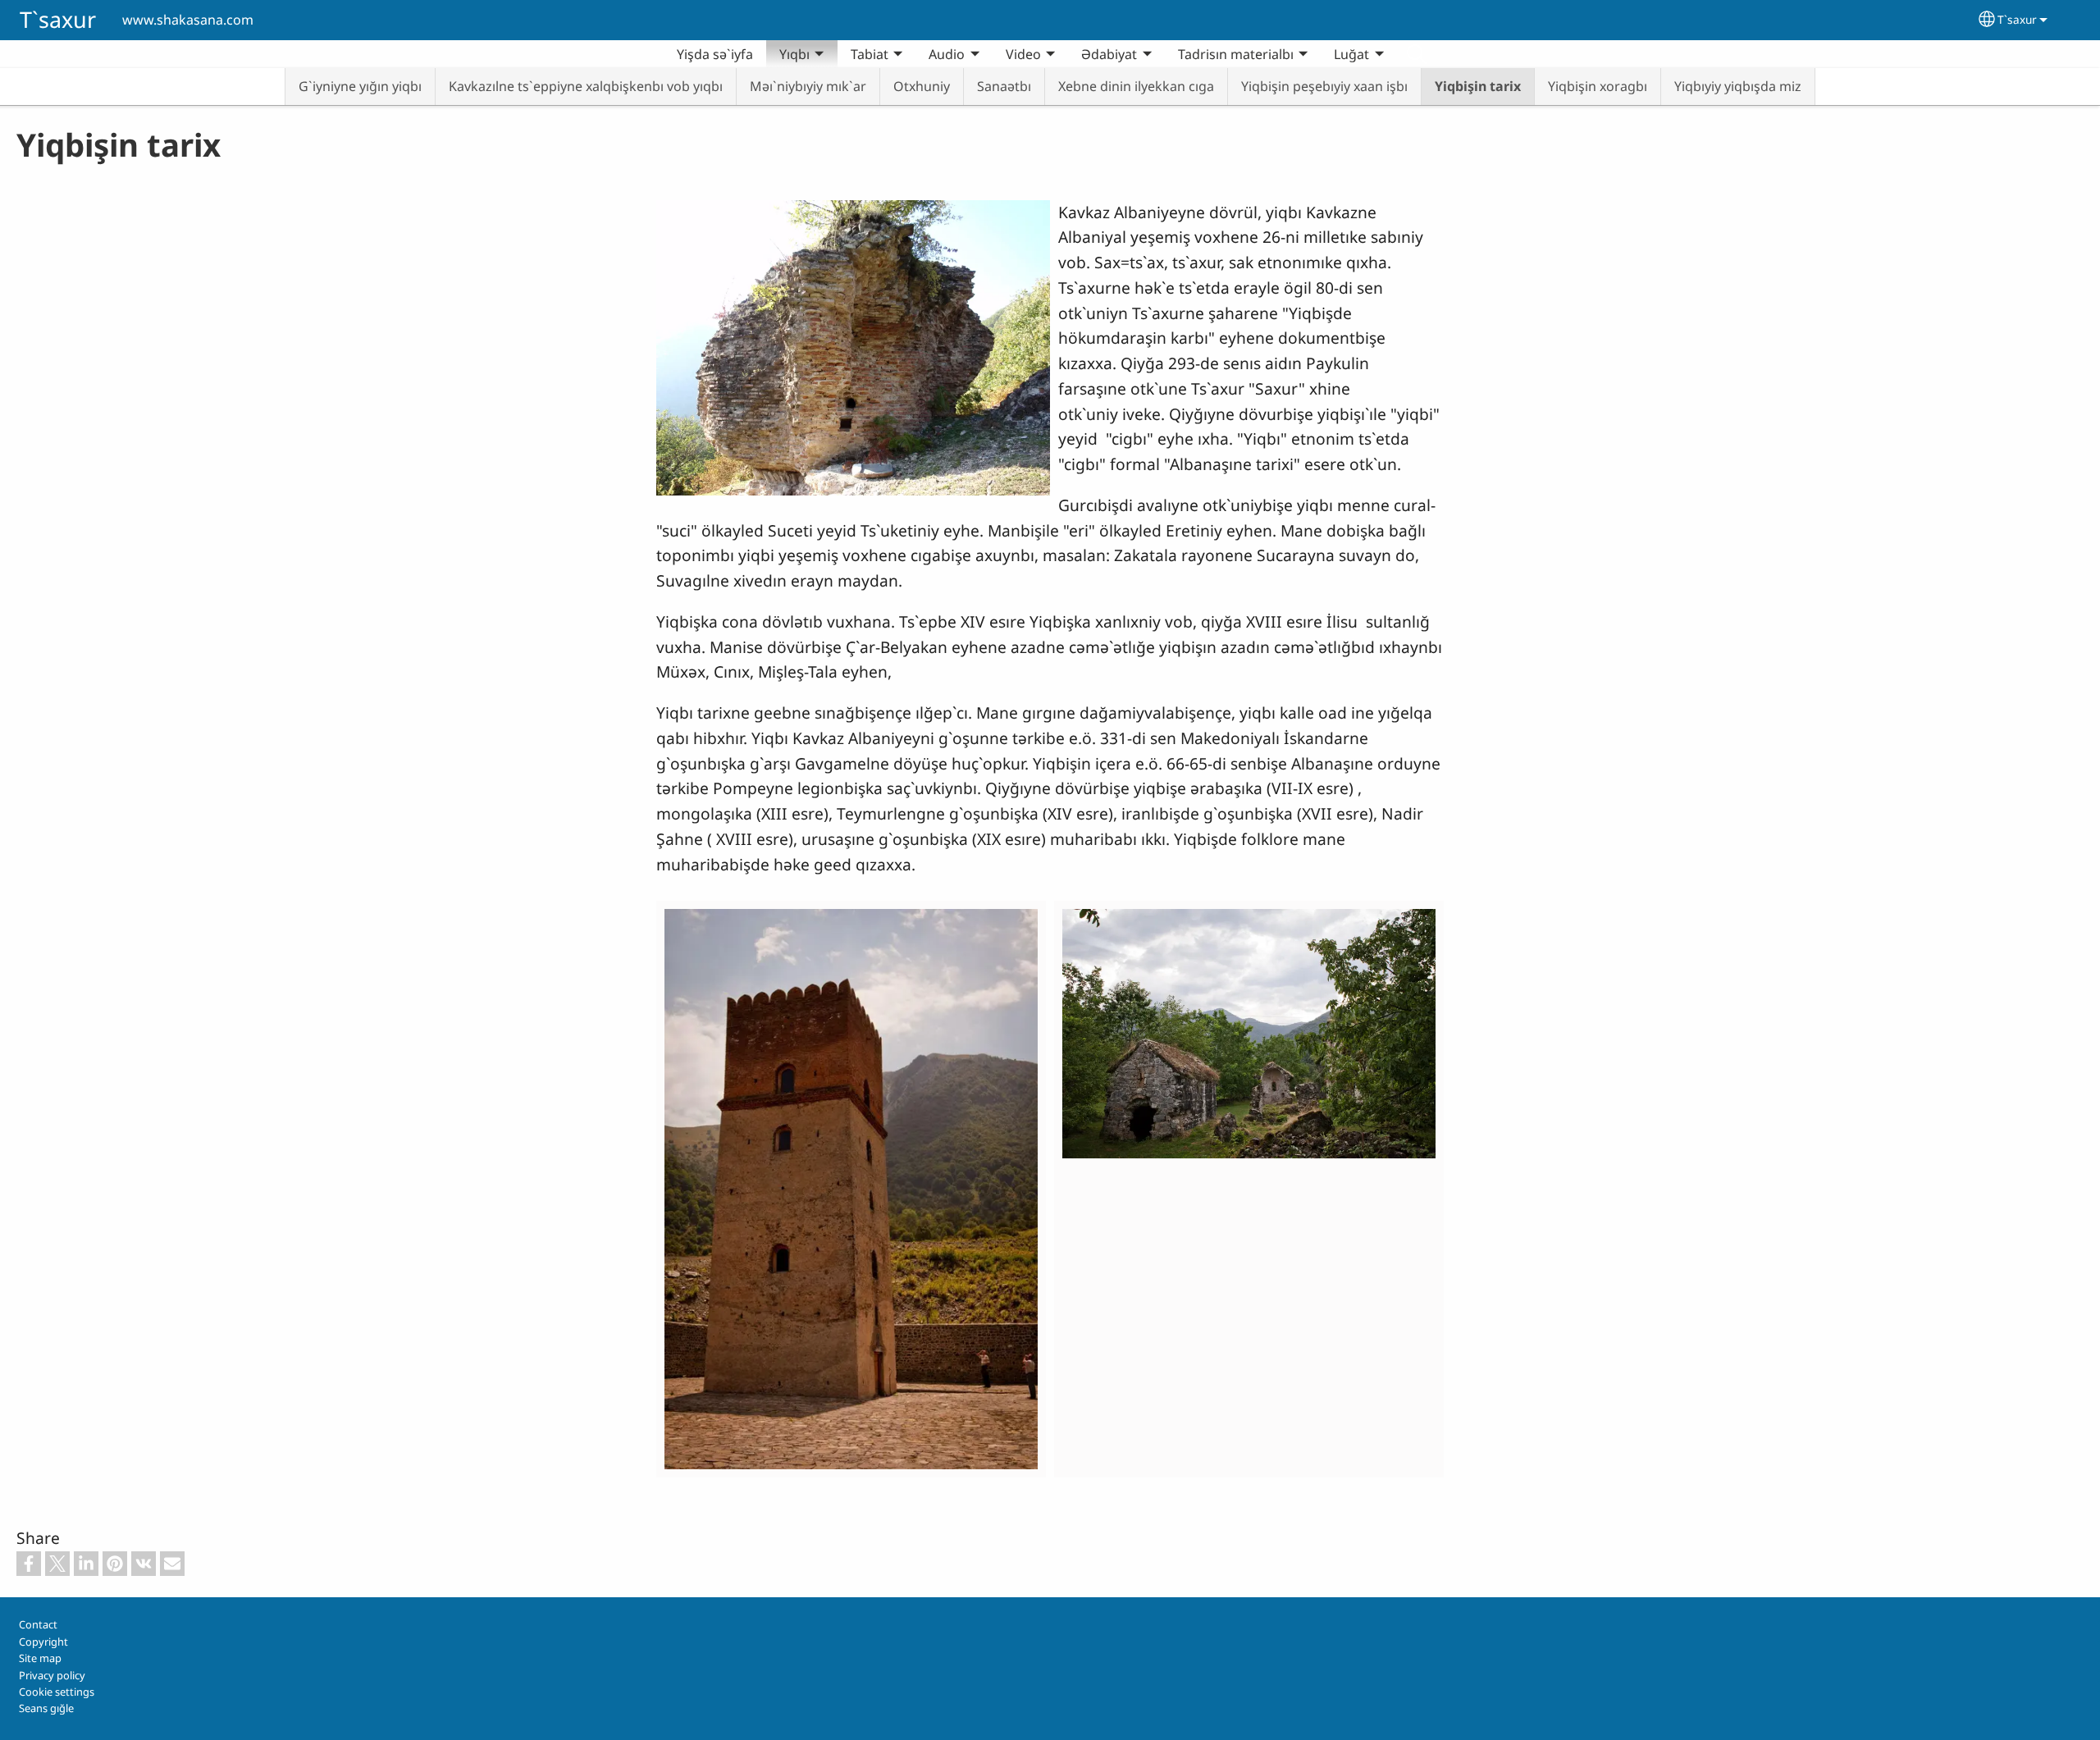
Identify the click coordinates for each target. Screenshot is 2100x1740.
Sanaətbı (1004, 86)
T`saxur (58, 19)
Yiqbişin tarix (1478, 86)
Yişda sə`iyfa (715, 54)
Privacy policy (52, 1675)
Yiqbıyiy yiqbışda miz (1738, 86)
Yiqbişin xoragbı (1598, 86)
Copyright (43, 1642)
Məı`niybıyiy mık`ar (808, 86)
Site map (40, 1658)
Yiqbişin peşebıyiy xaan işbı (1324, 86)
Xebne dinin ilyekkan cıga (1136, 86)
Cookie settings (57, 1692)
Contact (38, 1624)
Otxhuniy (922, 86)
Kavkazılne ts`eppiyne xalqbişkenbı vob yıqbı (586, 86)
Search (1417, 54)
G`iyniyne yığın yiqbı (360, 86)
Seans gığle (46, 1708)
